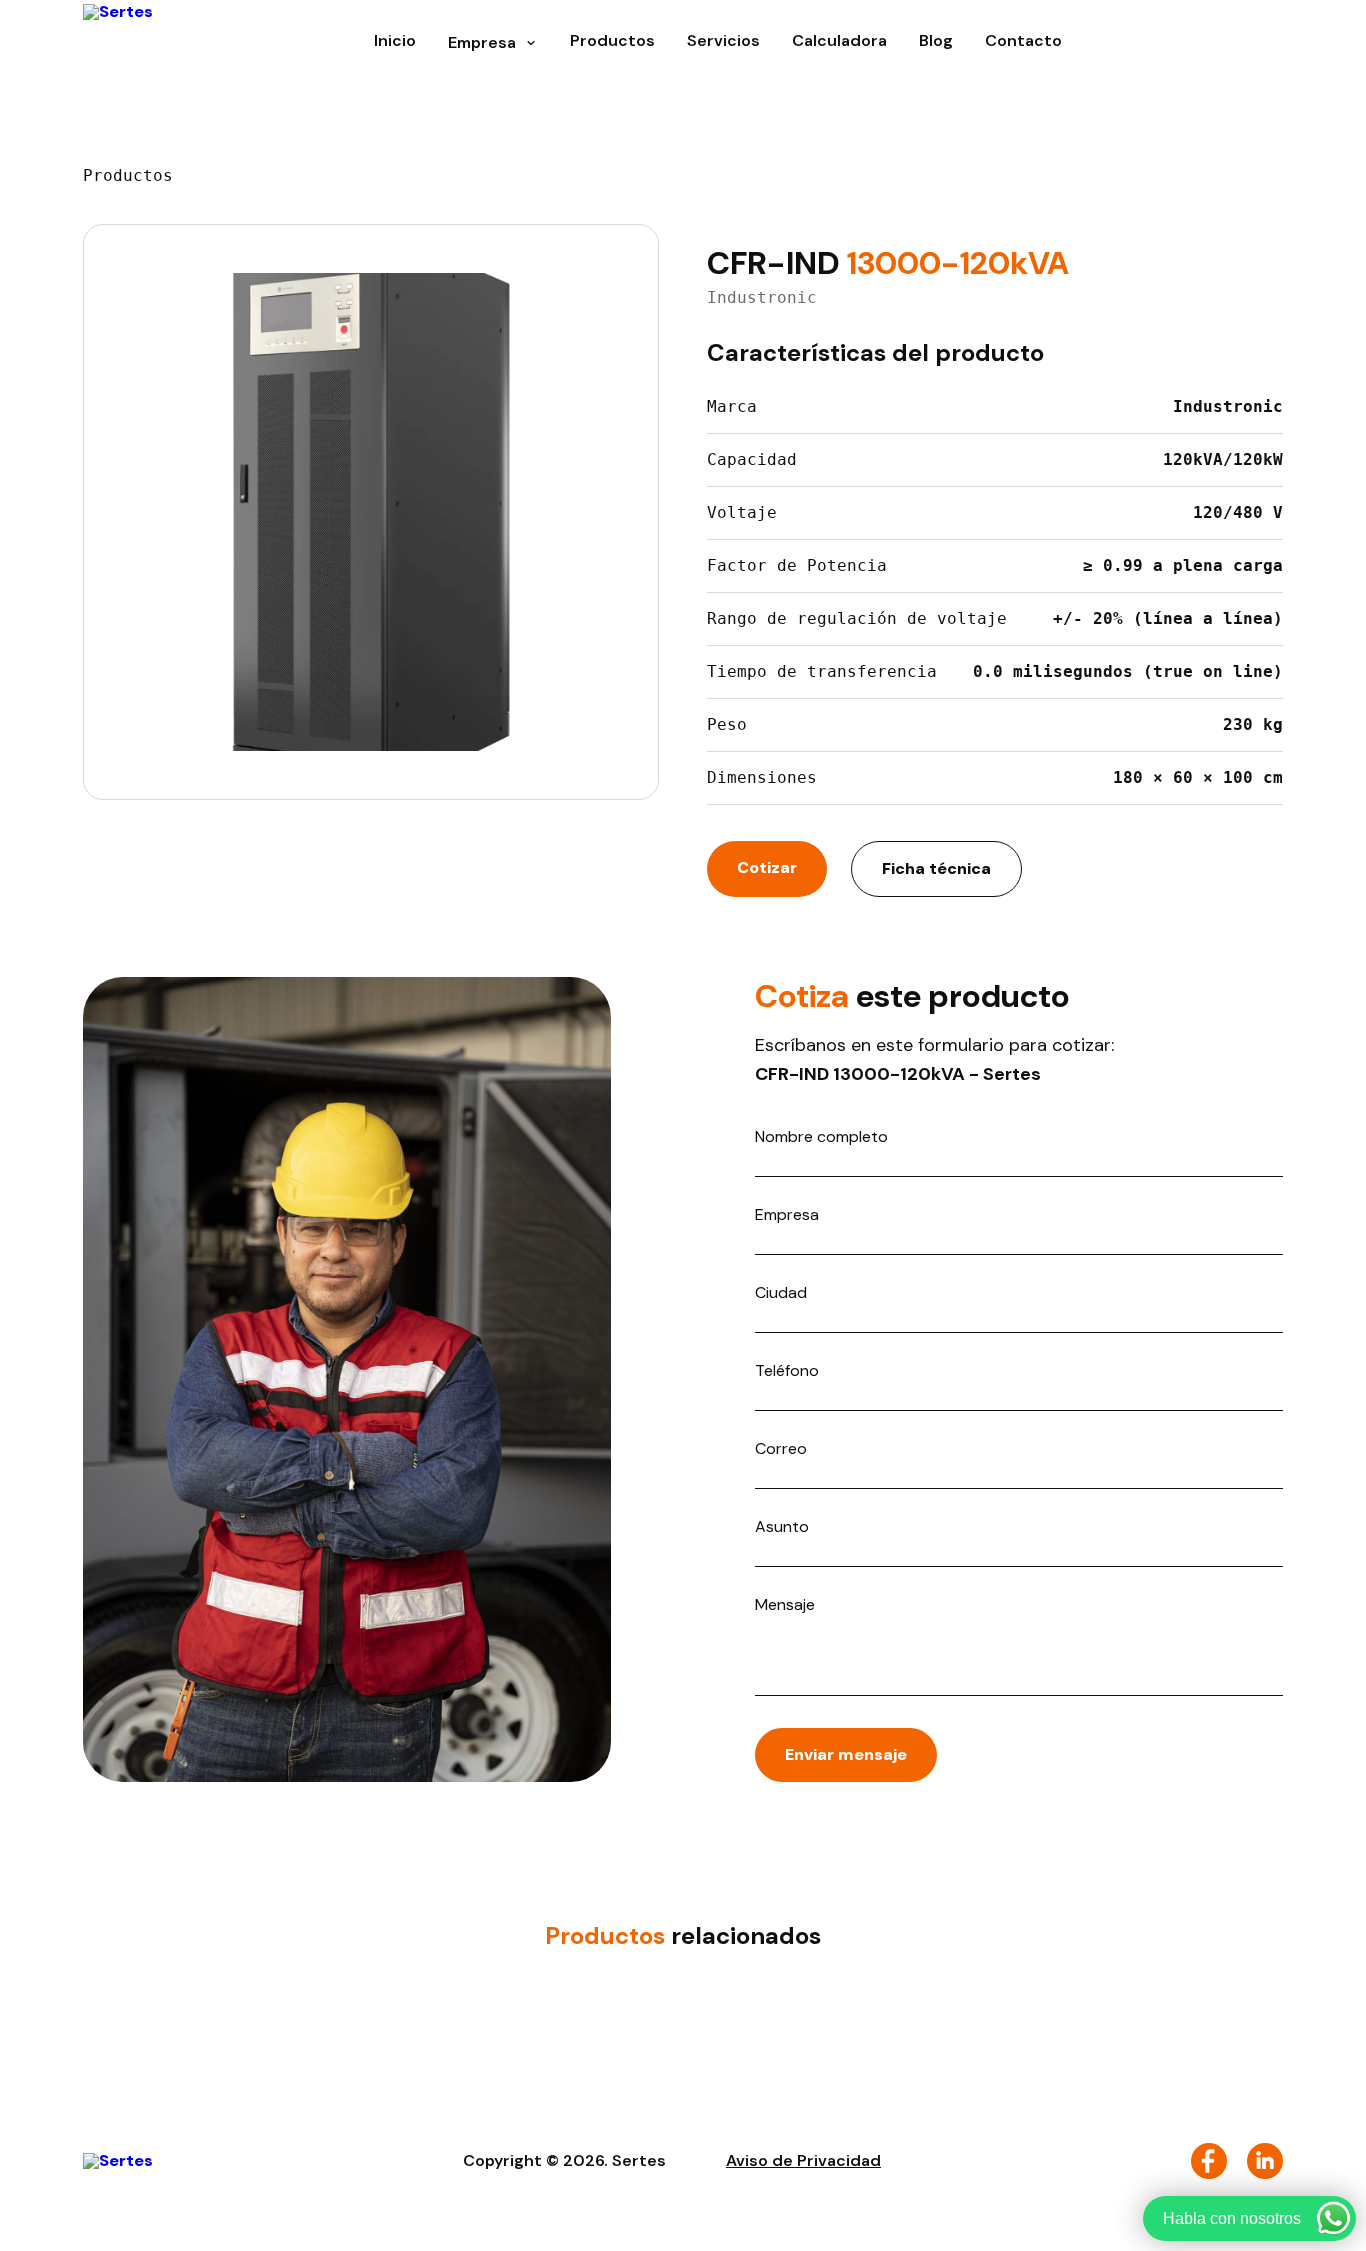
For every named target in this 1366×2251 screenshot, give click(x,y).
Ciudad (781, 1293)
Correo (781, 1449)
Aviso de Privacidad (803, 2160)
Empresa (787, 1215)
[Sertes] (118, 42)
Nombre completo (821, 1137)
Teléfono (787, 1371)
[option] (371, 512)
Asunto (782, 1527)
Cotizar (767, 867)
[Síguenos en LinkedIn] (1265, 2161)
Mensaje (785, 1605)
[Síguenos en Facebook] (1209, 2161)
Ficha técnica (936, 868)
